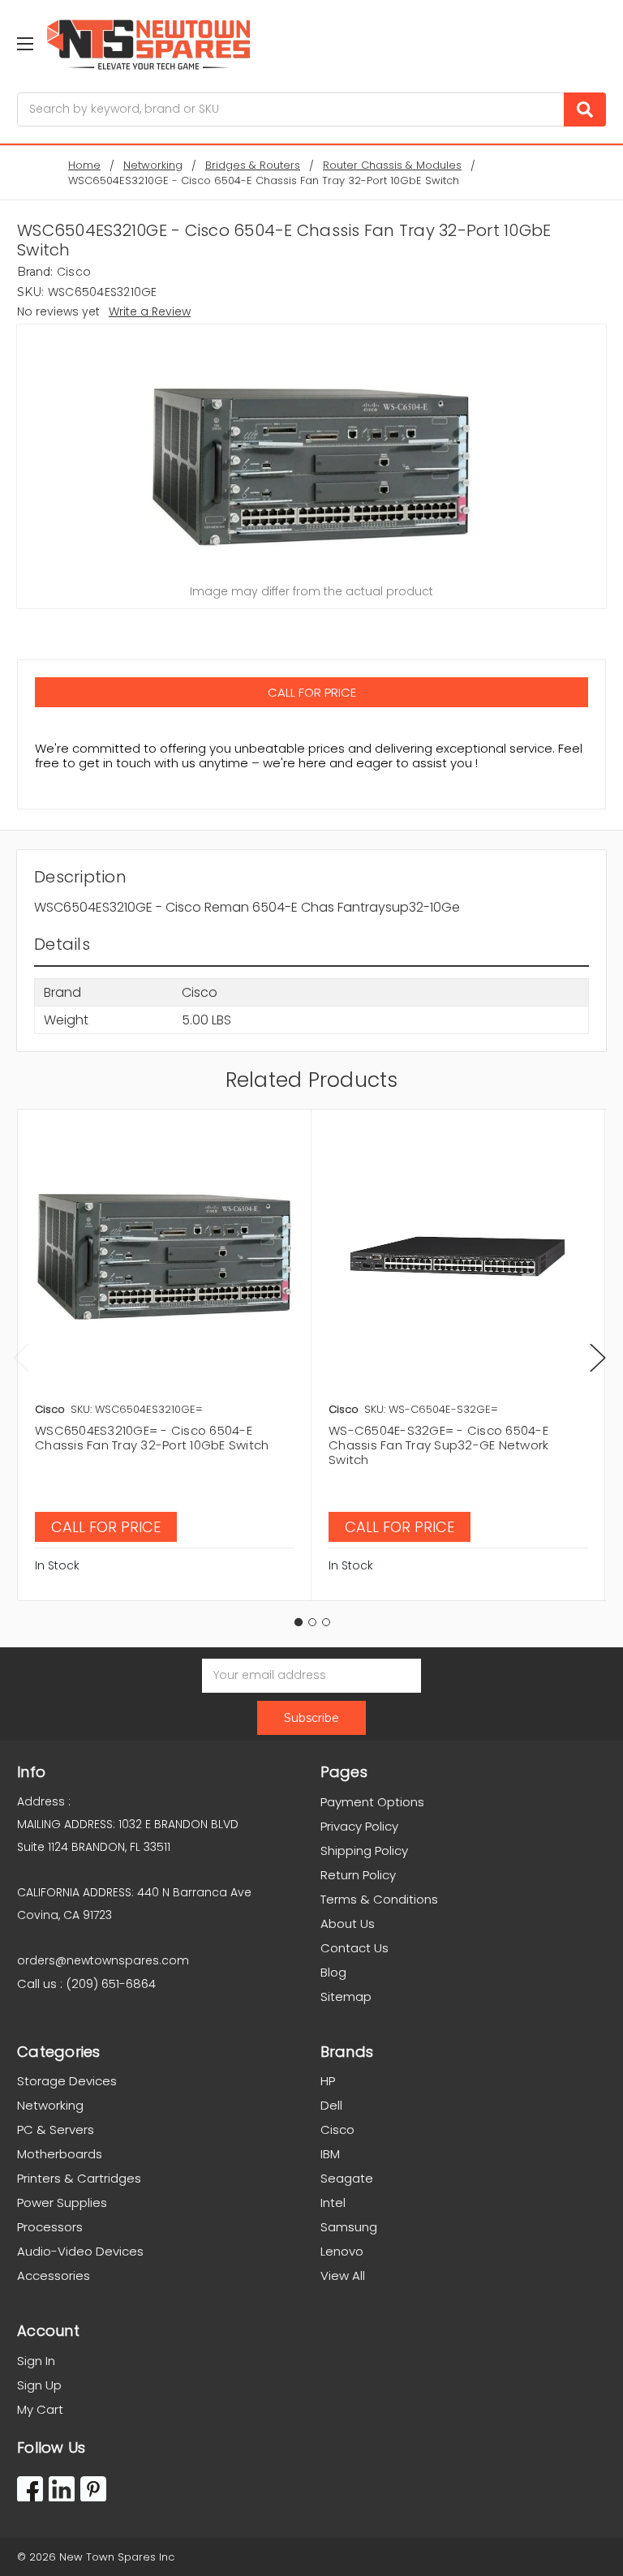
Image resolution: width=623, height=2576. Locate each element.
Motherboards (60, 2154)
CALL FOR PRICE (312, 692)
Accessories (54, 2275)
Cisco (337, 2129)
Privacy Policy (359, 1826)
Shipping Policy (364, 1850)
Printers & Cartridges (79, 2178)
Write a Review (150, 311)
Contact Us (354, 1948)
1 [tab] (299, 1622)
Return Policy (358, 1875)
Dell (331, 2105)
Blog (333, 1972)
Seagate (347, 2178)
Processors (50, 2227)
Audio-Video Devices (80, 2251)
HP (328, 2081)
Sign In (36, 2361)
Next (598, 1358)
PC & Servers (56, 2129)
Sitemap (346, 1996)
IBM (330, 2154)
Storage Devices (67, 2081)
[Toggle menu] (25, 43)
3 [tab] (326, 1622)
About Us (348, 1923)
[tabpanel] (164, 1355)
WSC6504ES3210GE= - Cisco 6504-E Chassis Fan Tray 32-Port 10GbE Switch (152, 1438)
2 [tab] (312, 1622)
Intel (333, 2202)
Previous (21, 1358)
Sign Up (39, 2385)
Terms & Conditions (379, 1899)
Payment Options (372, 1802)
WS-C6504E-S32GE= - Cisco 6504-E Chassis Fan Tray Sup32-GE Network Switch (438, 1445)
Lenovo (342, 2251)
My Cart (40, 2409)
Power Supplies (62, 2202)
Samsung (349, 2227)
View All (343, 2275)
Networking (50, 2105)
